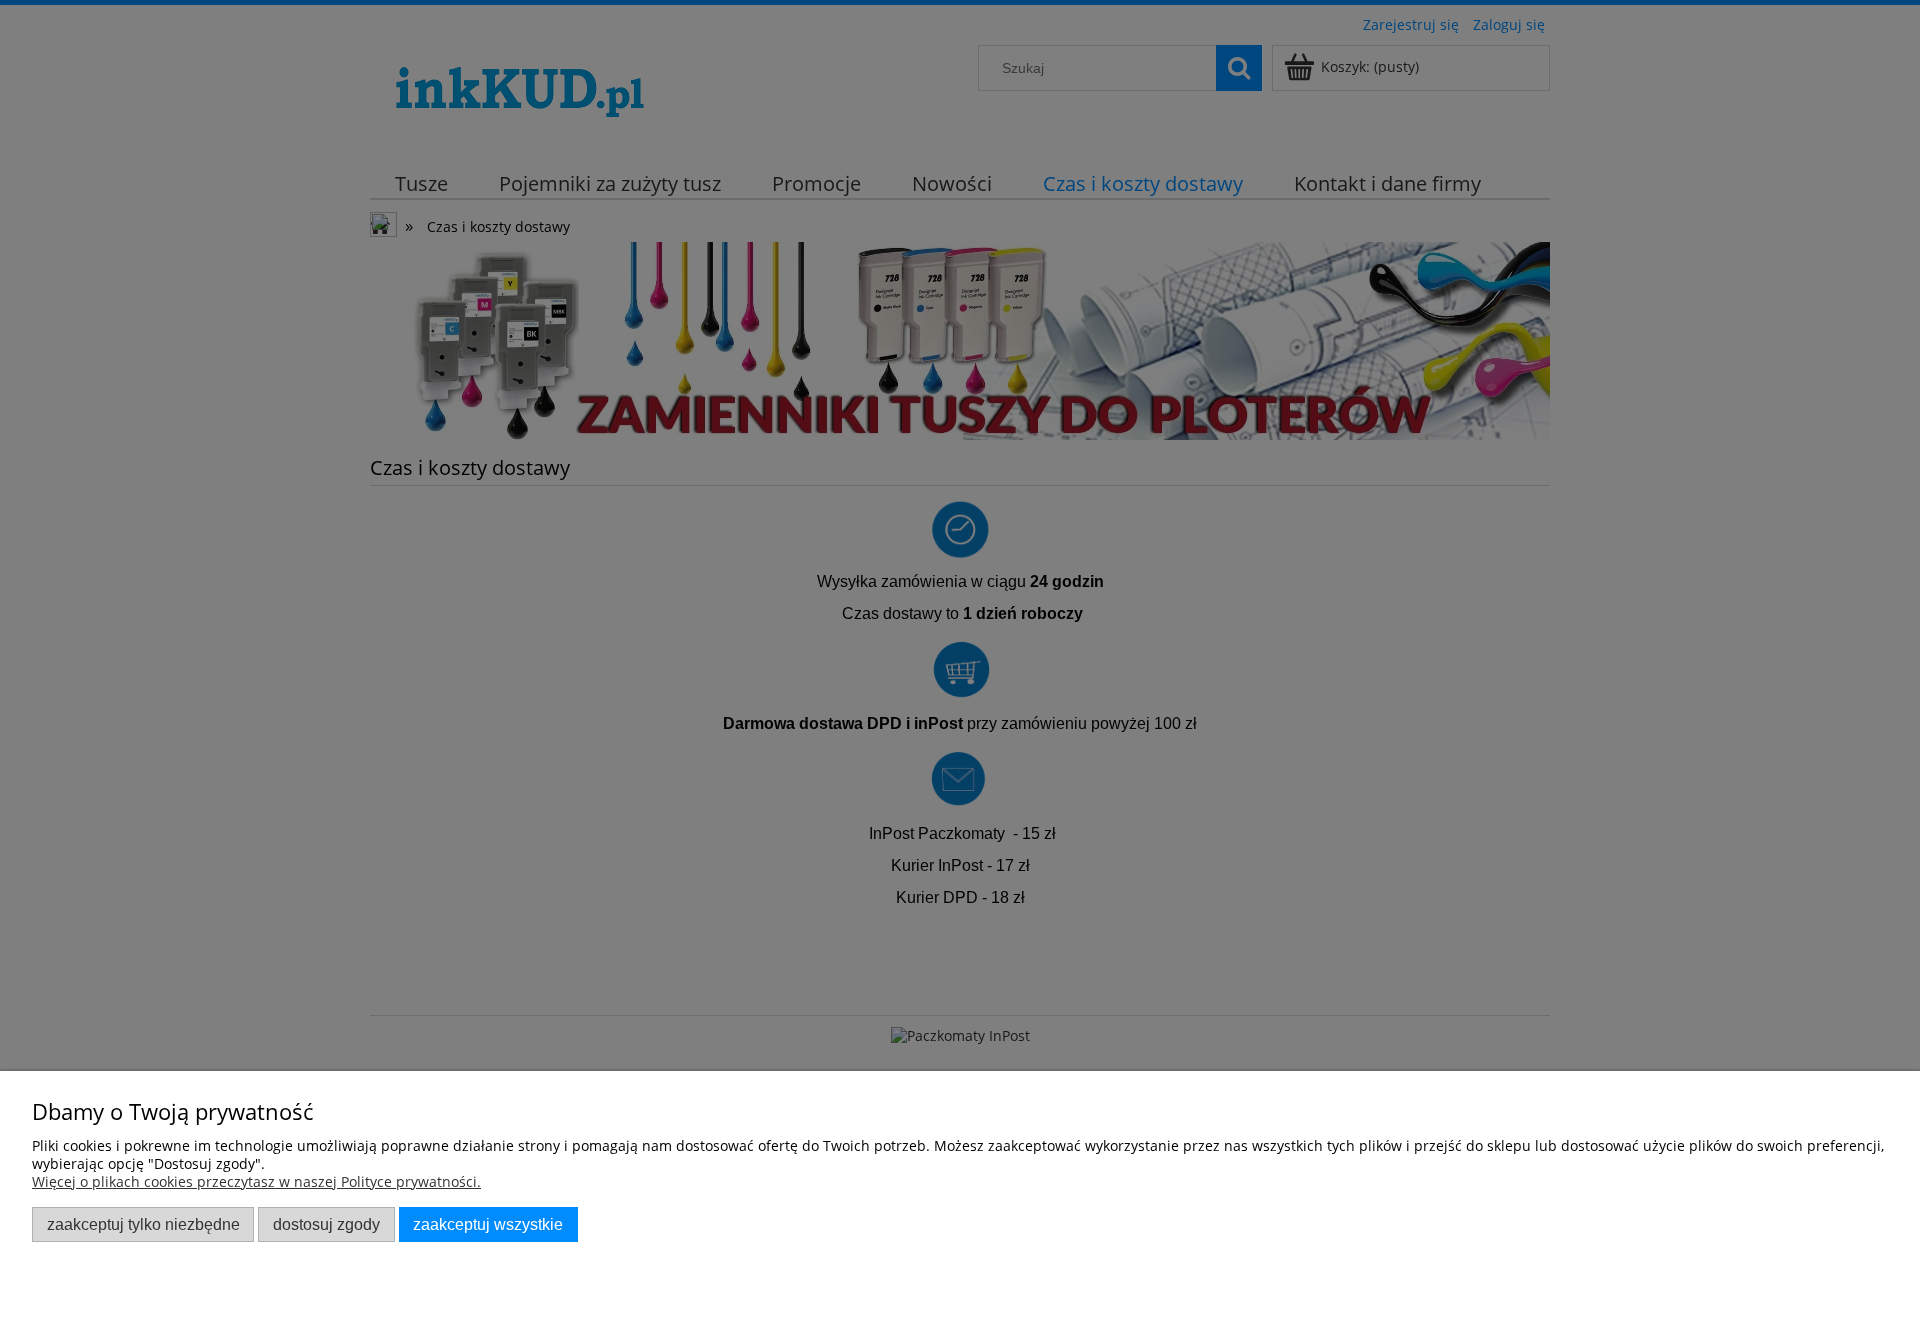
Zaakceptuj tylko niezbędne (143, 1224)
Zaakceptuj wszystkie (488, 1224)
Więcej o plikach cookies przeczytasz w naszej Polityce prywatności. (256, 1181)
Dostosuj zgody (326, 1224)
